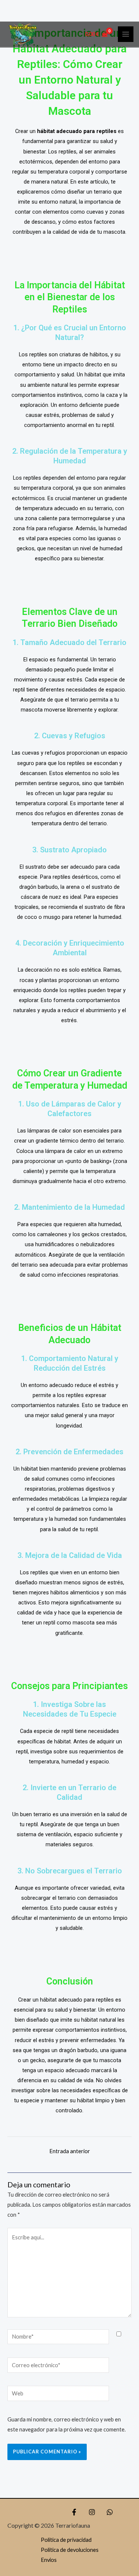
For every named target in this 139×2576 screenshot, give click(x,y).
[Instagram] (92, 2512)
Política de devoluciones (70, 2550)
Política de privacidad (66, 2540)
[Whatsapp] (110, 2512)
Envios (49, 2560)
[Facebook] (74, 2512)
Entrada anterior (70, 2151)
